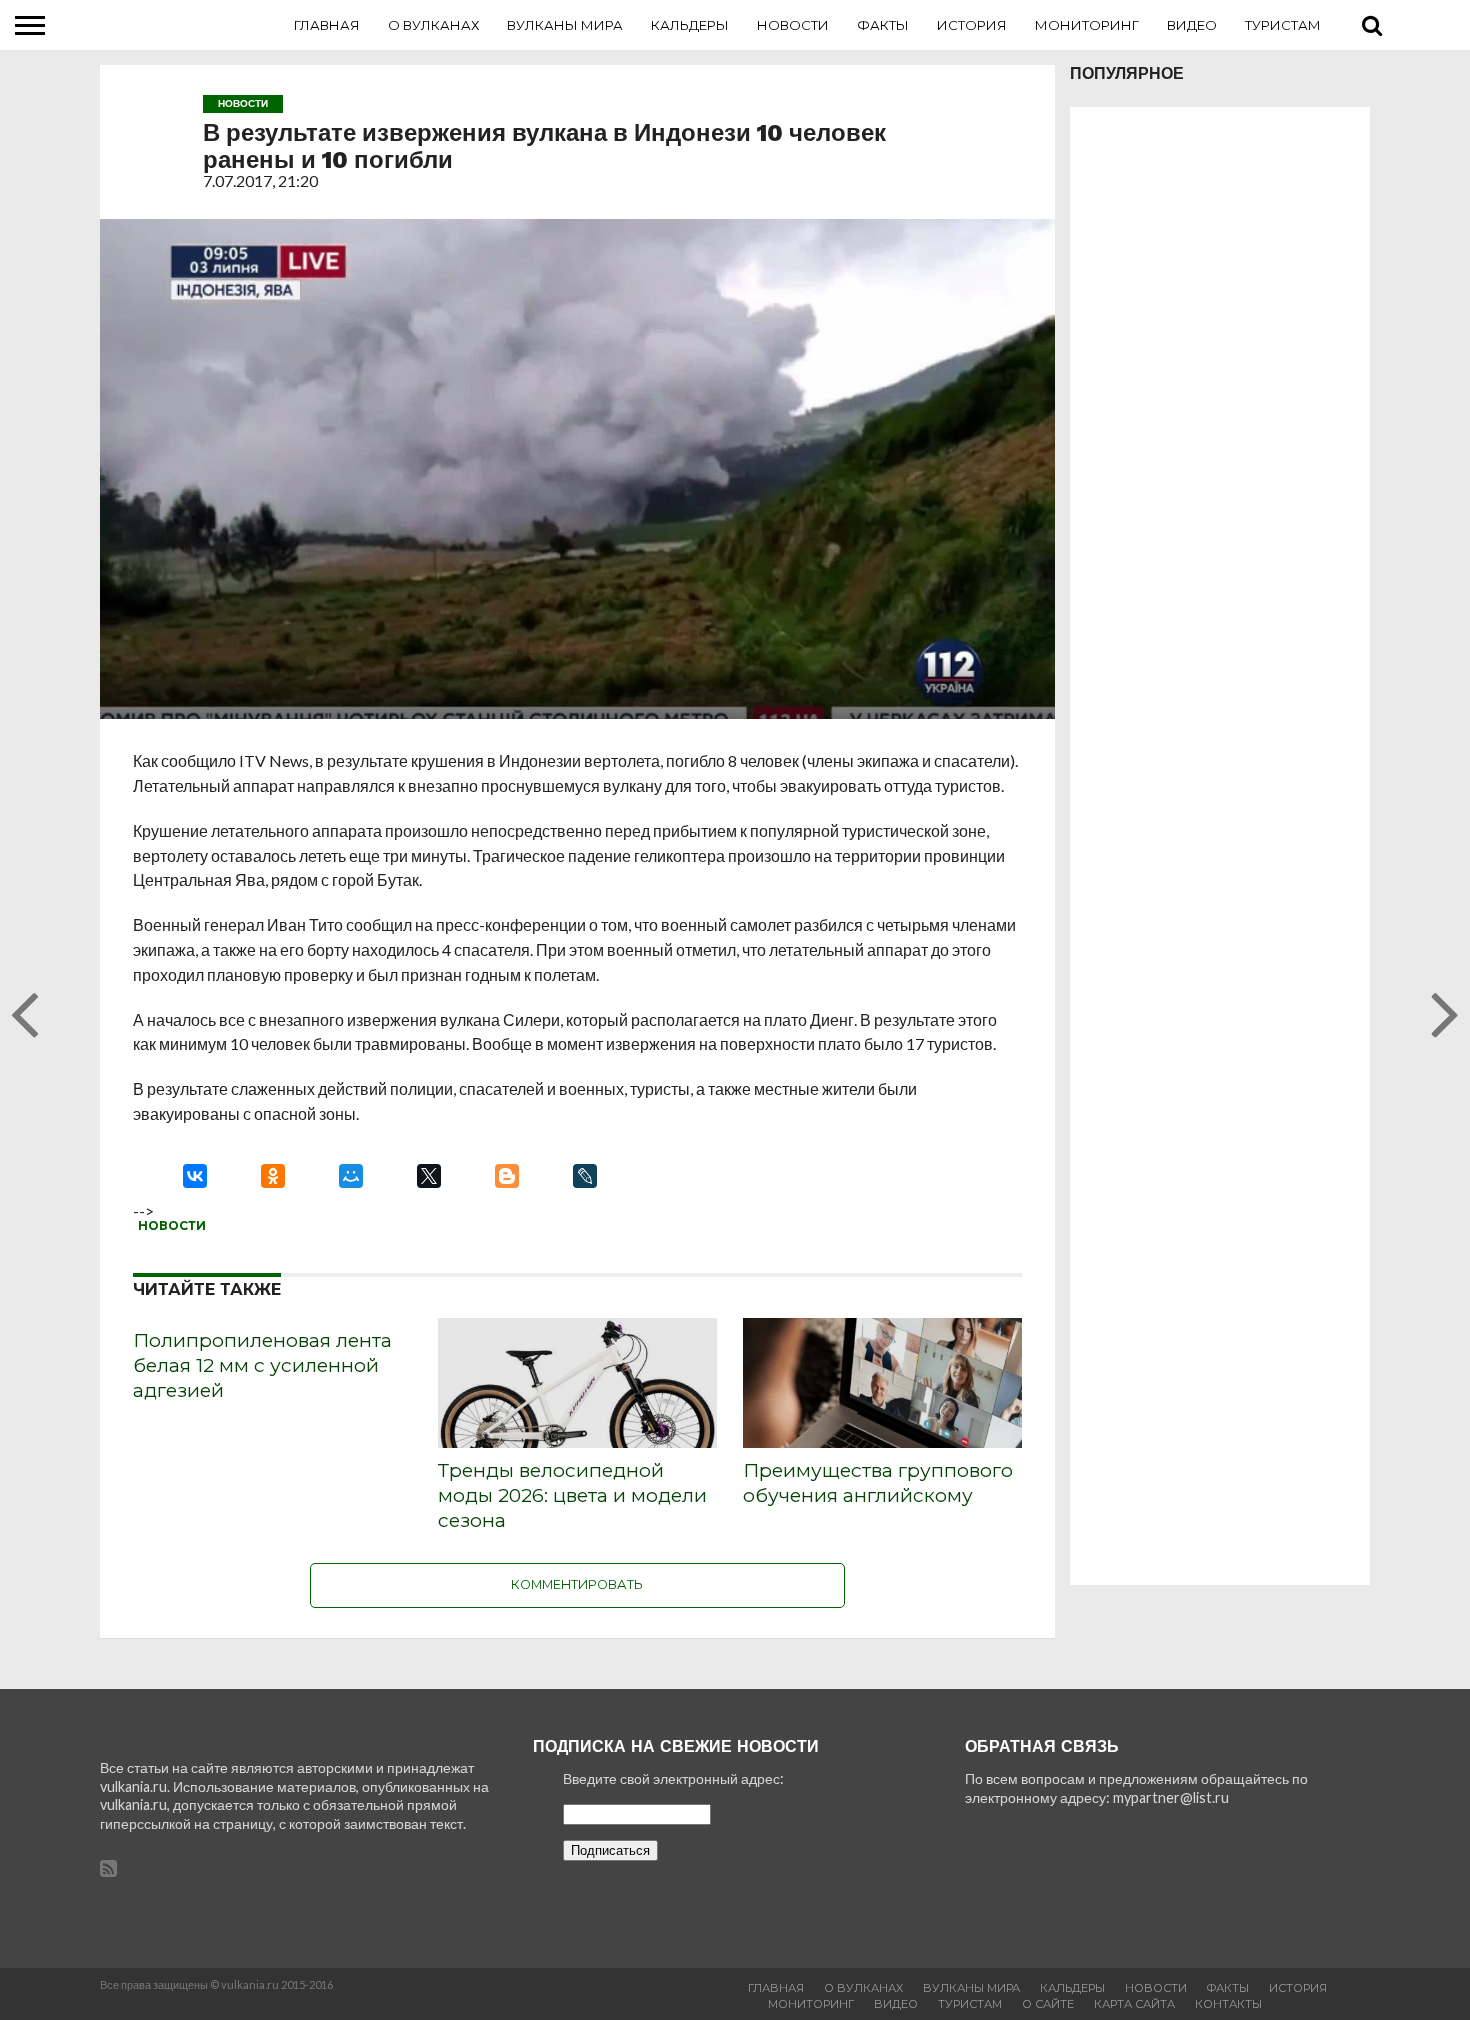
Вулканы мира (565, 25)
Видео (1192, 25)
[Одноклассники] (273, 1176)
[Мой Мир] (351, 1176)
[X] (429, 1176)
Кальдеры (690, 25)
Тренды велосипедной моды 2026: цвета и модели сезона (572, 1495)
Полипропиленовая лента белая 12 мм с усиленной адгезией (262, 1365)
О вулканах (433, 25)
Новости (793, 25)
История (972, 25)
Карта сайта (1134, 2004)
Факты (883, 25)
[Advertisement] (1220, 846)
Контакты (1228, 2004)
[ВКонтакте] (195, 1176)
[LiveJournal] (585, 1176)
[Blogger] (507, 1176)
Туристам (1283, 25)
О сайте (1048, 2004)
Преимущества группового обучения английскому (878, 1482)
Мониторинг (1087, 25)
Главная (327, 25)
